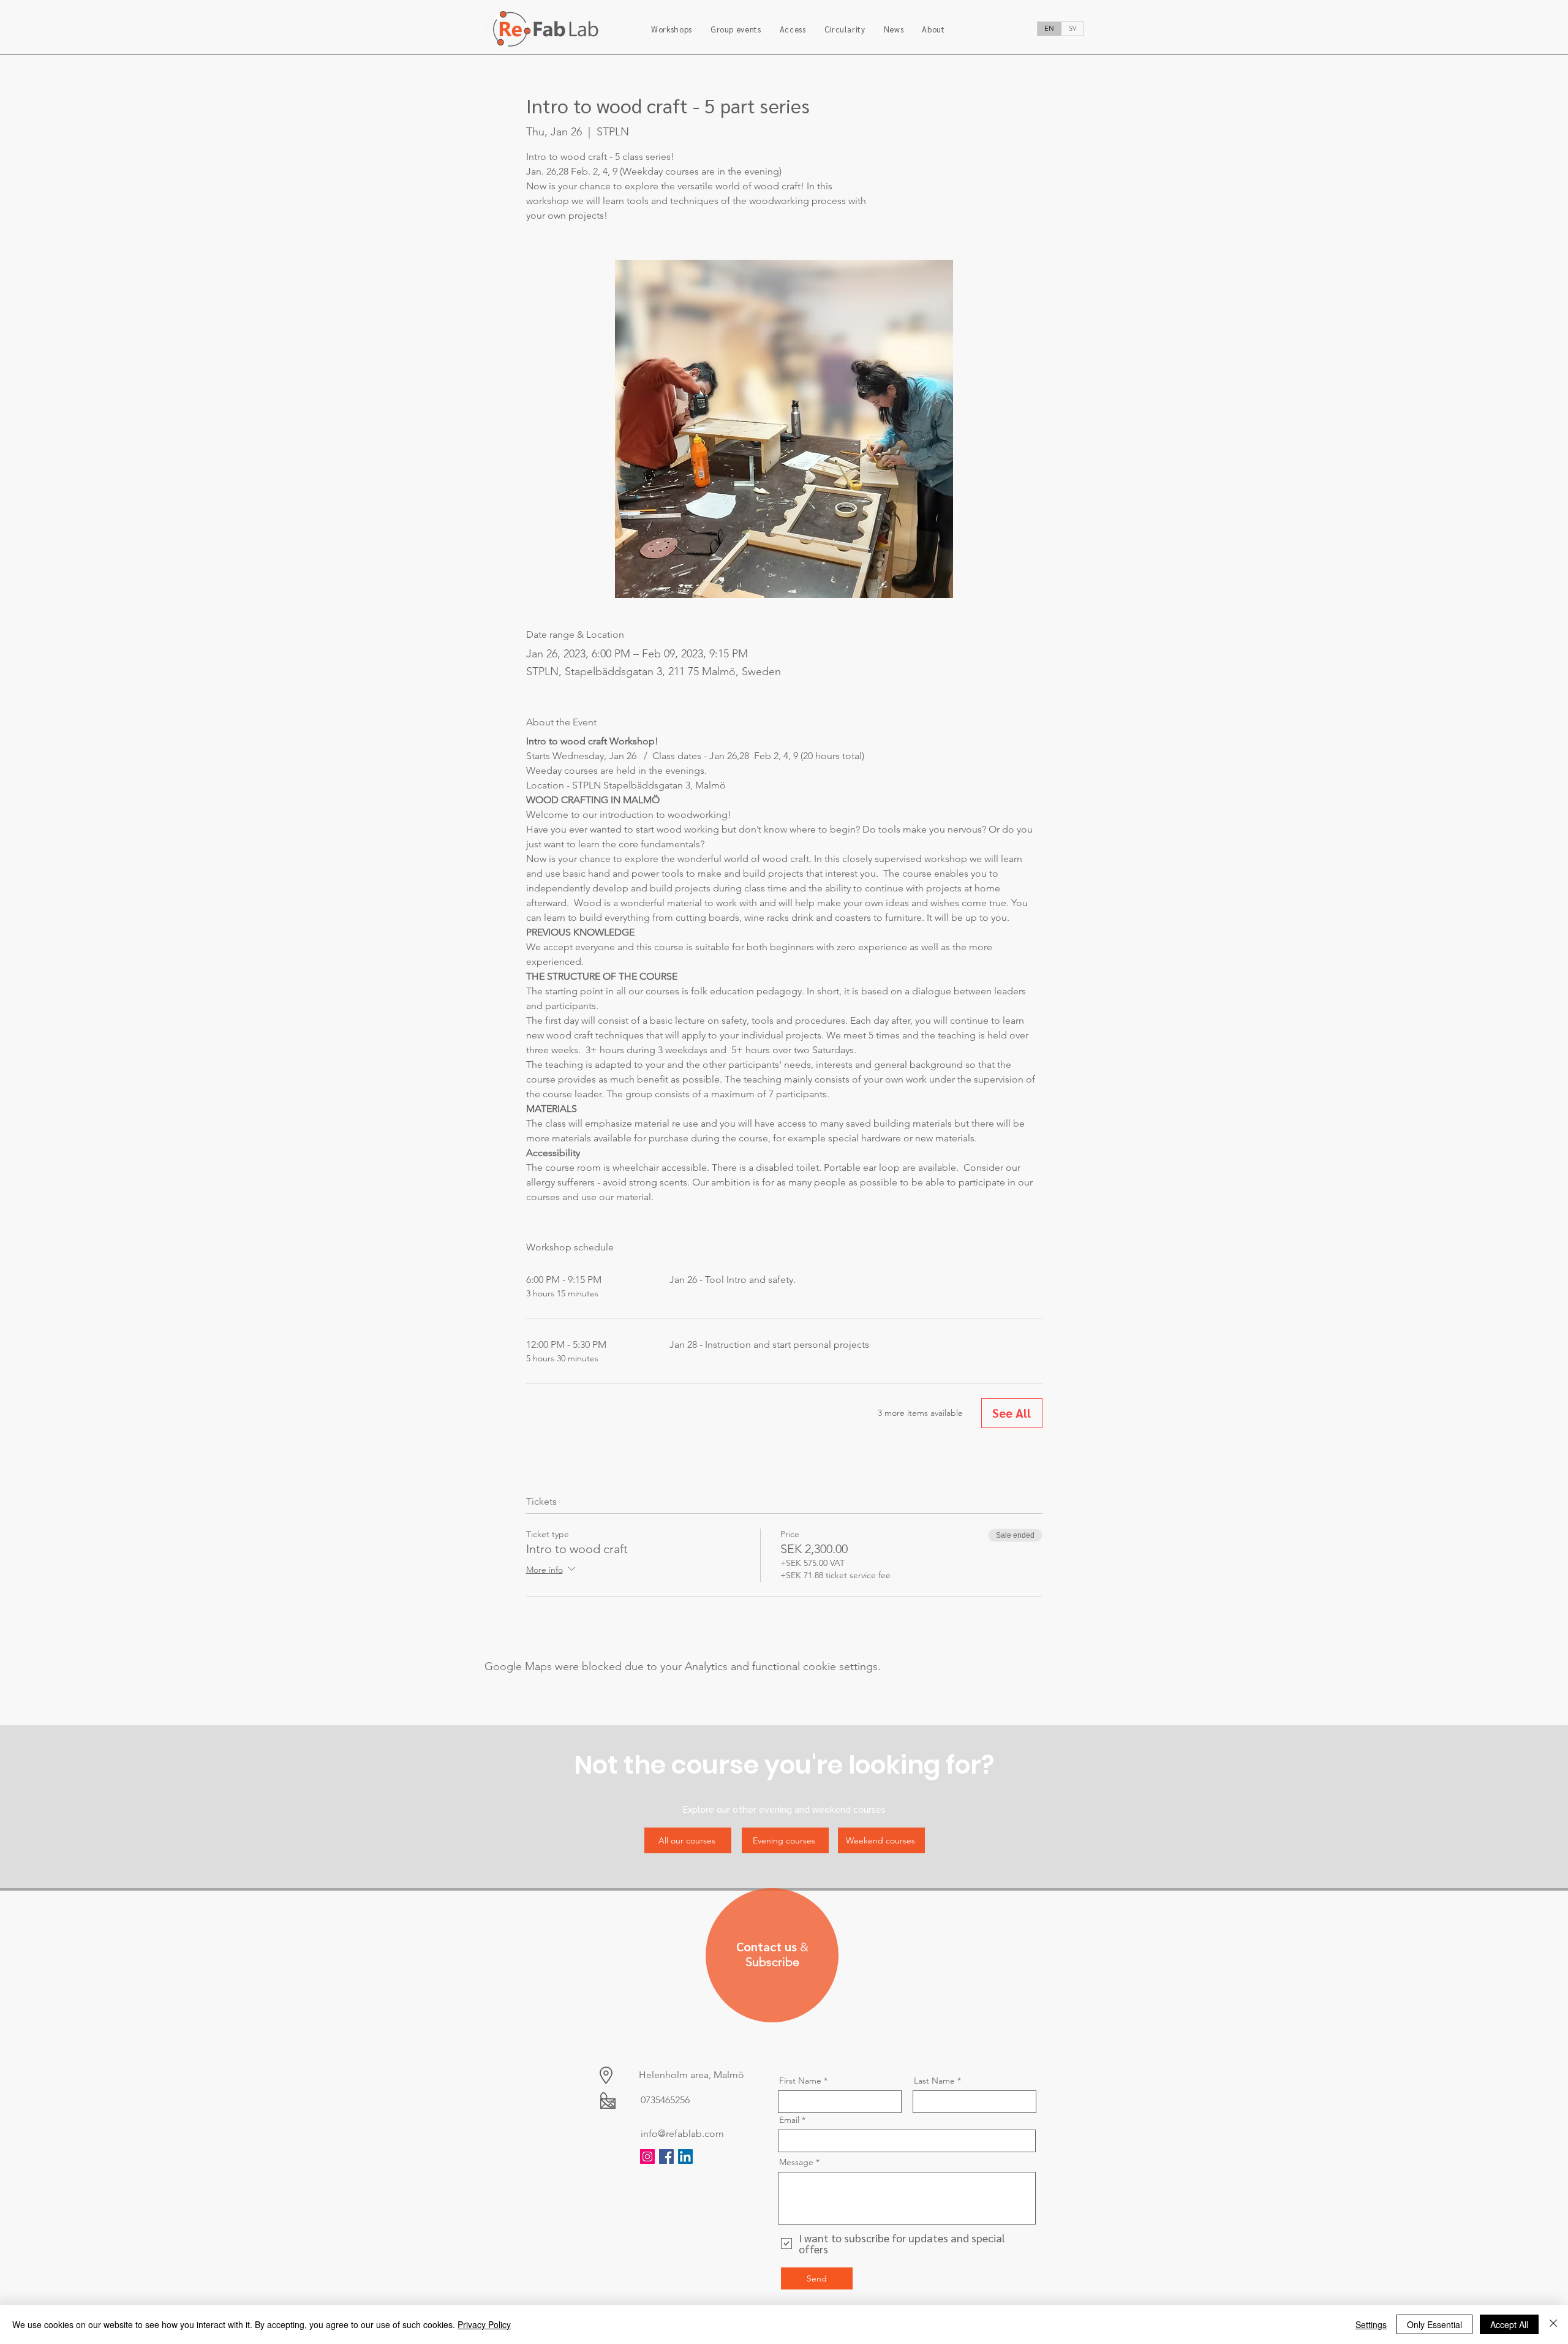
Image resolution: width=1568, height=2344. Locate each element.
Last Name (934, 2081)
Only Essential (1434, 2324)
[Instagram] (647, 2157)
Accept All (1509, 2324)
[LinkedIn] (685, 2157)
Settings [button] (1371, 2324)
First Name (800, 2081)
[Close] (1553, 2324)
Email (789, 2120)
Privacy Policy (484, 2324)
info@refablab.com (682, 2134)
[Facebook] (666, 2157)
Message (796, 2162)
